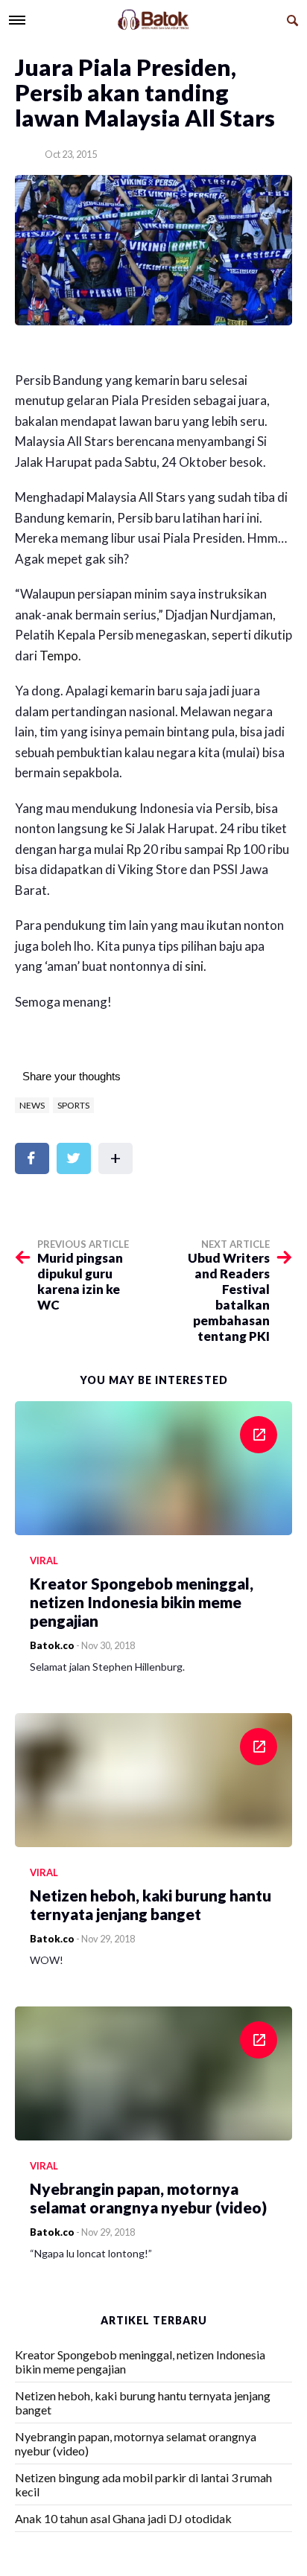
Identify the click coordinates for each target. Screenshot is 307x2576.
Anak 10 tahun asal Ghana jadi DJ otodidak (123, 2518)
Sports (73, 1105)
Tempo (59, 656)
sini (194, 966)
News (32, 1105)
